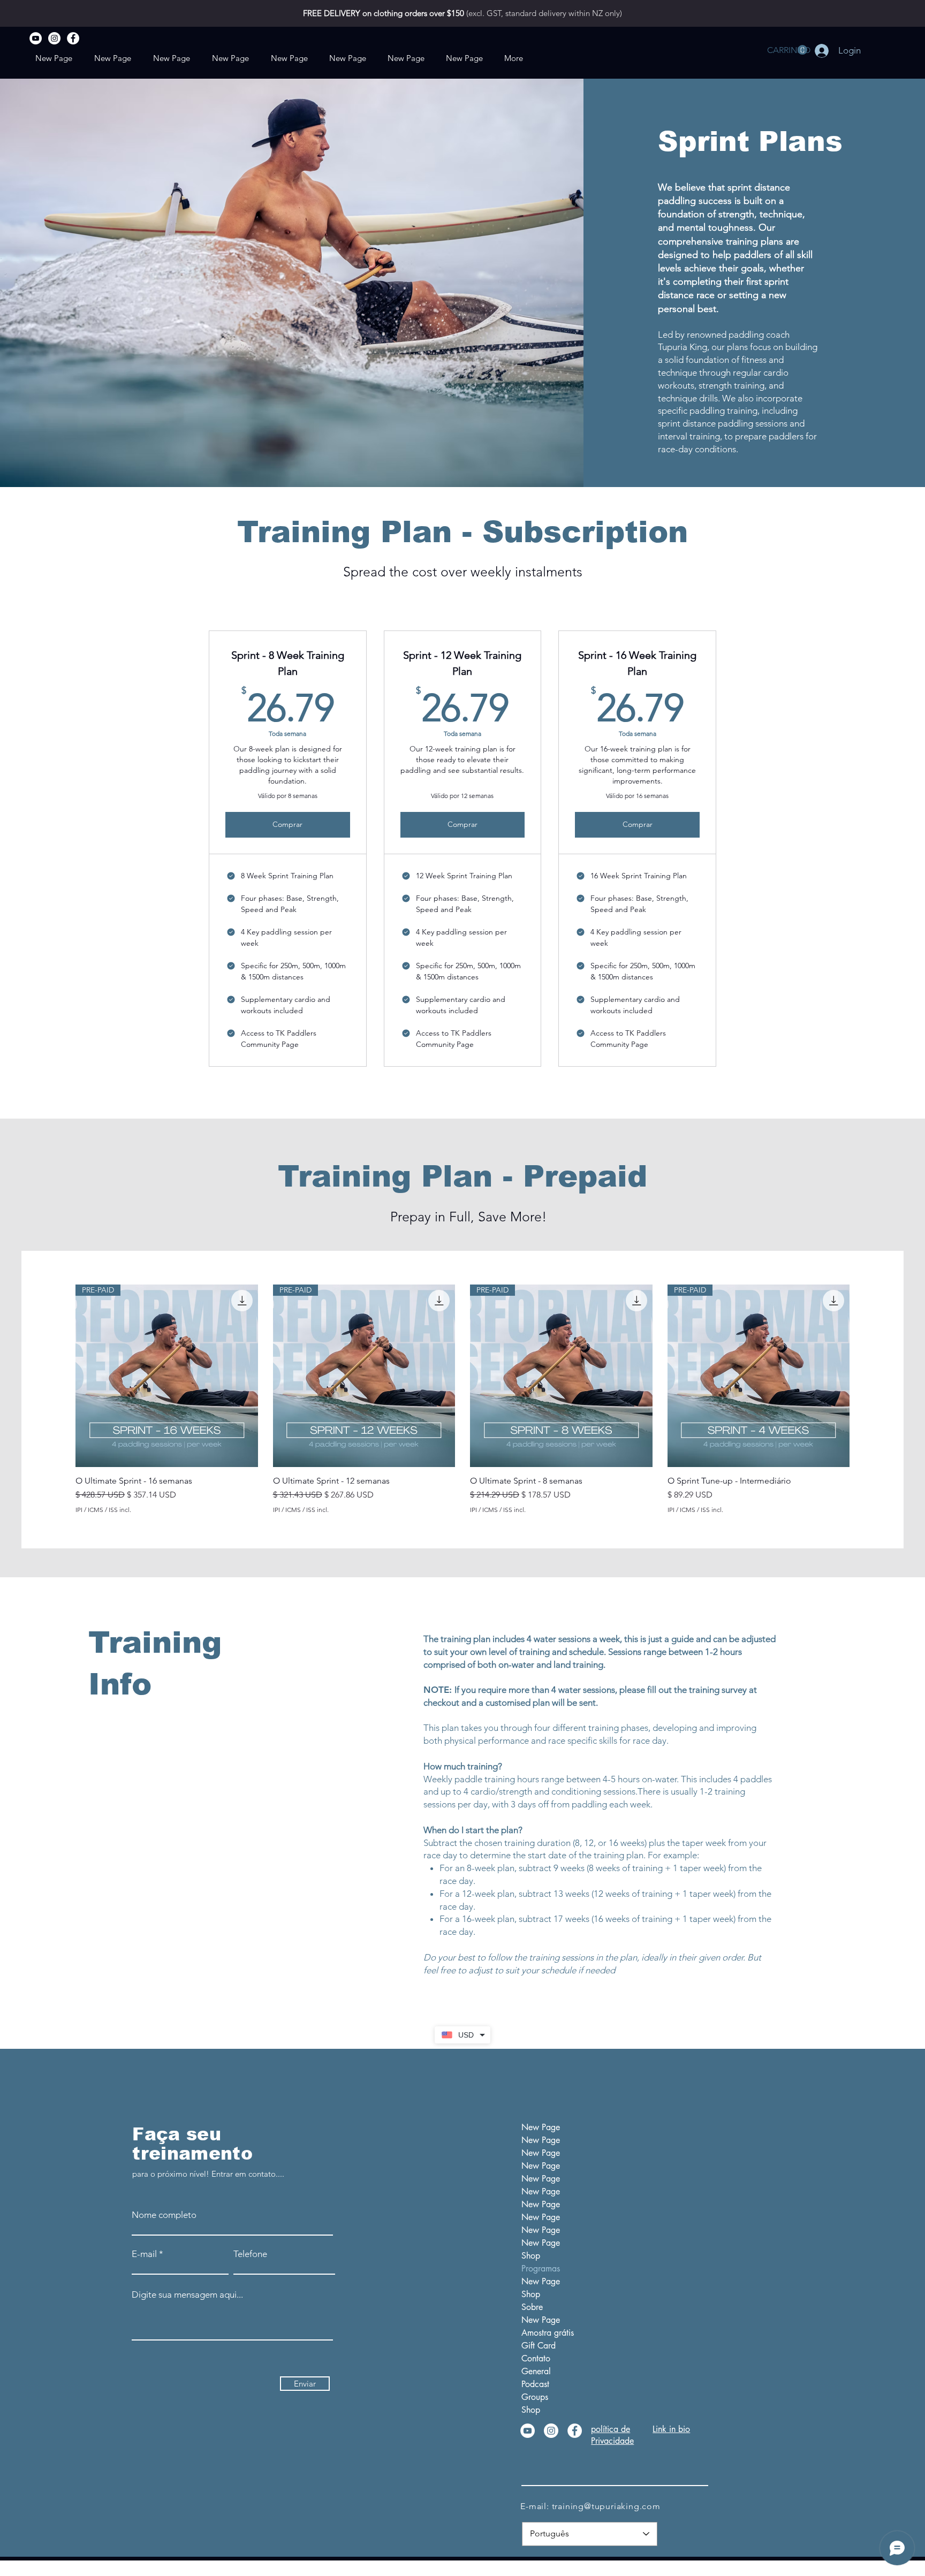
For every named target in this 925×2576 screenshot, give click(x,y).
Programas (541, 2269)
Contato (536, 2358)
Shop (531, 2256)
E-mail (144, 2254)
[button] (787, 50)
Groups (535, 2397)
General (536, 2371)
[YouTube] (36, 38)
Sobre (532, 2307)
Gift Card (539, 2346)
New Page (541, 2127)
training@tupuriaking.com (606, 2506)
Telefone (250, 2254)
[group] (462, 1399)
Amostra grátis (548, 2333)
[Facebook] (73, 38)
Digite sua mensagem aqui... (187, 2295)
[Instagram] (54, 38)
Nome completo (164, 2215)
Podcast (535, 2384)
